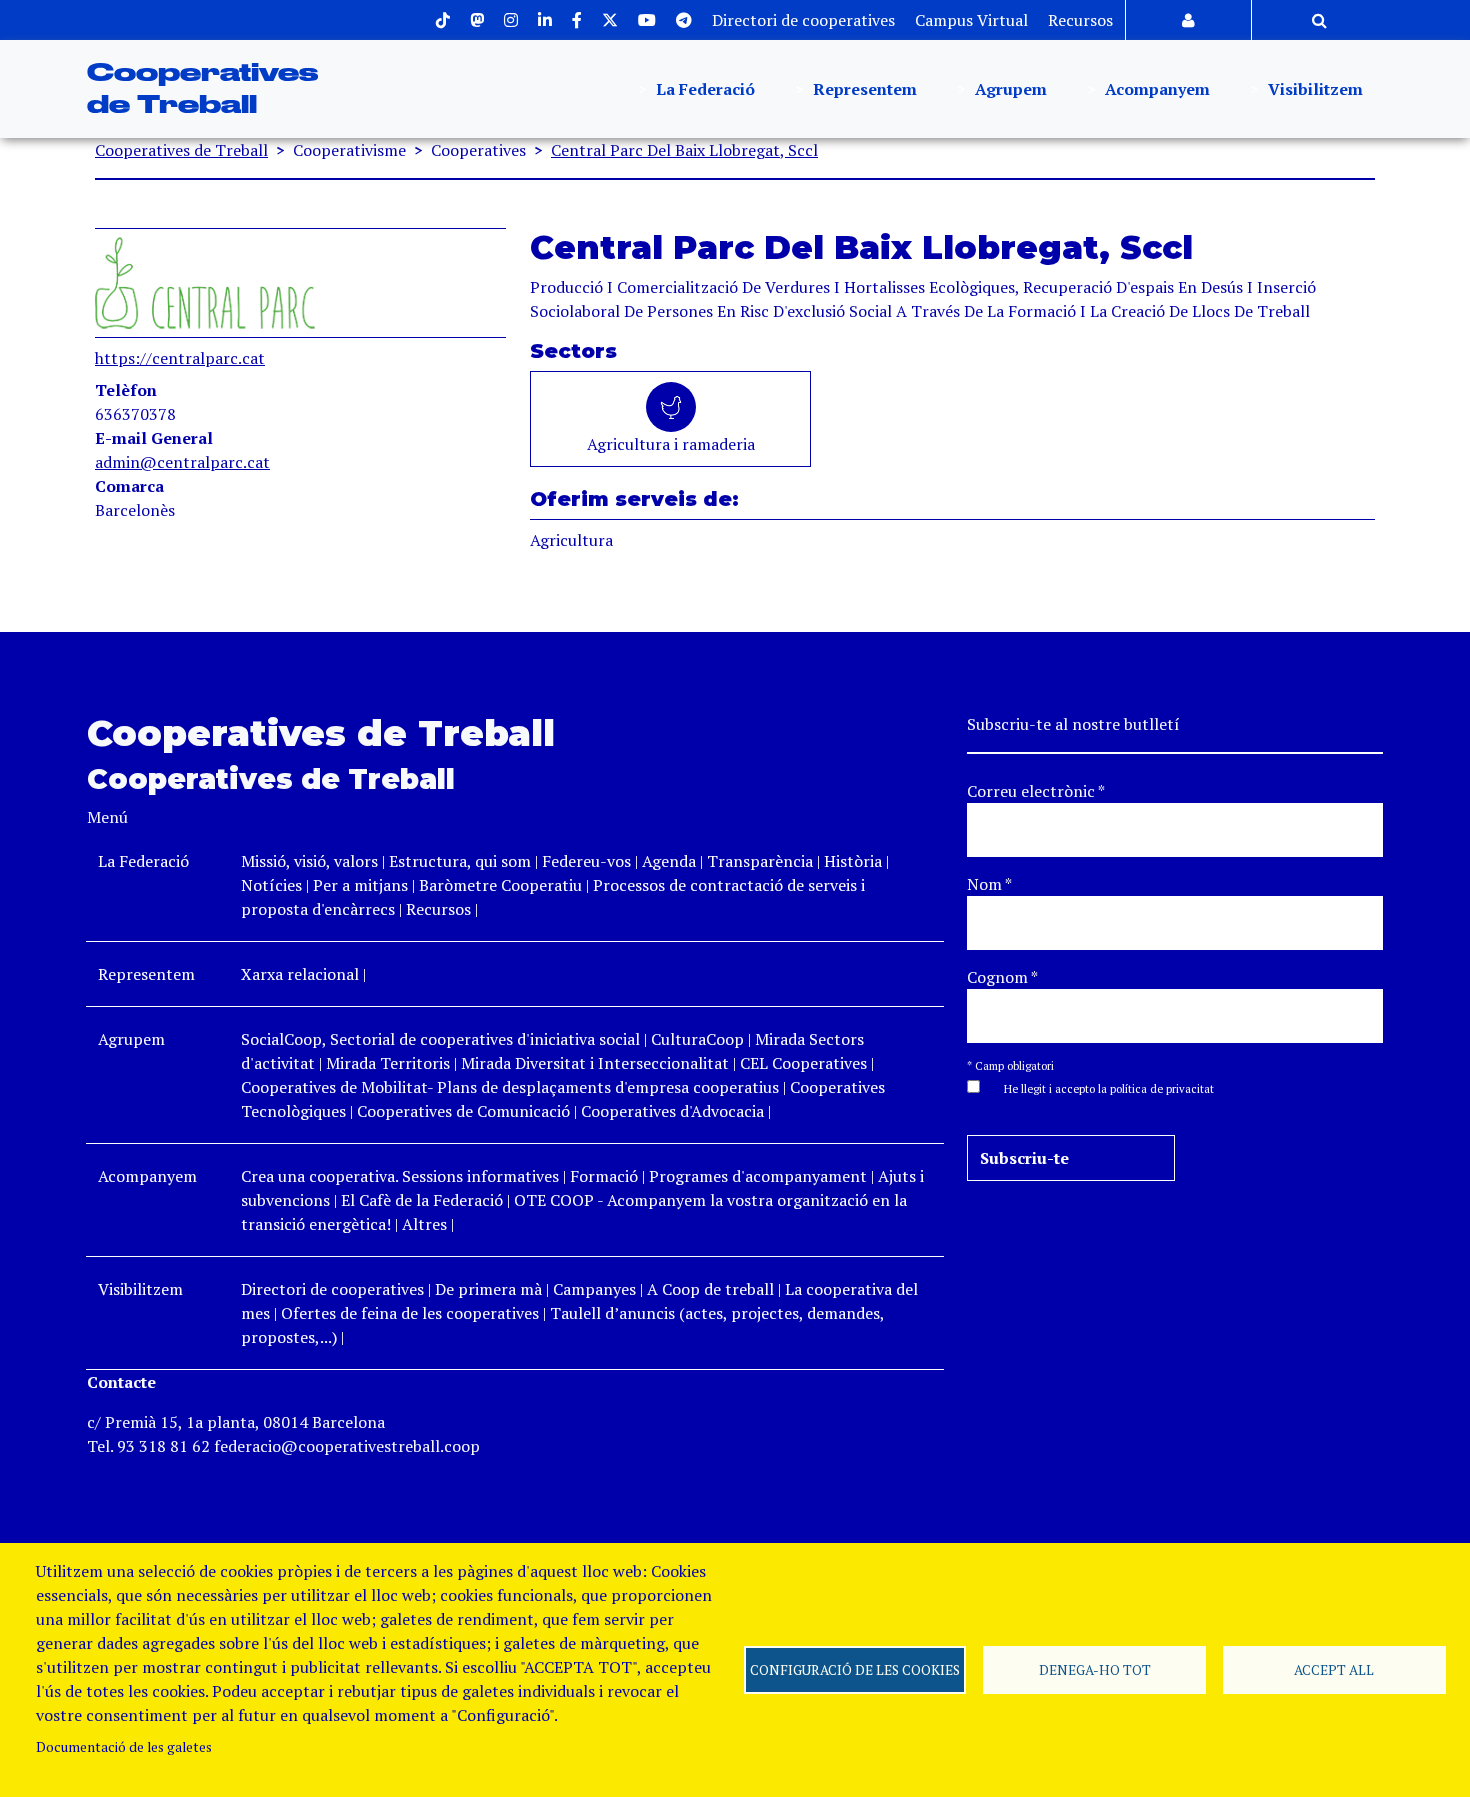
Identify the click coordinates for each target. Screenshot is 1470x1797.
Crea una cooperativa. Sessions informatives (400, 1176)
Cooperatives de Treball (181, 150)
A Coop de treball (710, 1289)
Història (853, 861)
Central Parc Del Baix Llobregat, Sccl (684, 150)
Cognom (1002, 977)
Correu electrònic (1036, 791)
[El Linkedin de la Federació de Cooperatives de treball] (545, 20)
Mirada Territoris (388, 1063)
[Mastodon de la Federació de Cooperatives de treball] (477, 20)
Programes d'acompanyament (758, 1176)
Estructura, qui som (460, 861)
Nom (989, 884)
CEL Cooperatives (803, 1063)
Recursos (1080, 20)
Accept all (1334, 1670)
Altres (424, 1224)
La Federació (703, 89)
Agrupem (1009, 89)
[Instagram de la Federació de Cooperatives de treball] (511, 20)
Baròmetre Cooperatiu (500, 885)
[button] (1099, 1087)
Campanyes (594, 1289)
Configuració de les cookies (855, 1670)
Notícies (273, 885)
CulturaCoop (697, 1039)
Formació (604, 1176)
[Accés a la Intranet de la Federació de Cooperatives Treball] (1188, 20)
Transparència (760, 861)
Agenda (671, 861)
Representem (863, 89)
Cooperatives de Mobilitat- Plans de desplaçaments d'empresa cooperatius (510, 1087)
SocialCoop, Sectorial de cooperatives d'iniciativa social (440, 1039)
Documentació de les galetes (124, 1747)
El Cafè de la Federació (422, 1200)
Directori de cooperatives (803, 20)
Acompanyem (1155, 89)
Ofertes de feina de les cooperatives (410, 1313)
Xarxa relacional (300, 974)
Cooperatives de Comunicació (463, 1111)
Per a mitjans (360, 885)
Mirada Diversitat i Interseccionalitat (595, 1063)
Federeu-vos (586, 861)
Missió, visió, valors (309, 861)
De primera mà (488, 1289)
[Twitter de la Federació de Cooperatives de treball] (610, 20)
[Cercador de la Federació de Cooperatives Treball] (1319, 20)
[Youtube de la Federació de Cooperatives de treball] (647, 20)
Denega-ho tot (1095, 1670)
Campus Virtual (971, 20)
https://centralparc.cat (180, 358)
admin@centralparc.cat (182, 462)
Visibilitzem (1313, 89)
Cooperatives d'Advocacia (672, 1111)
